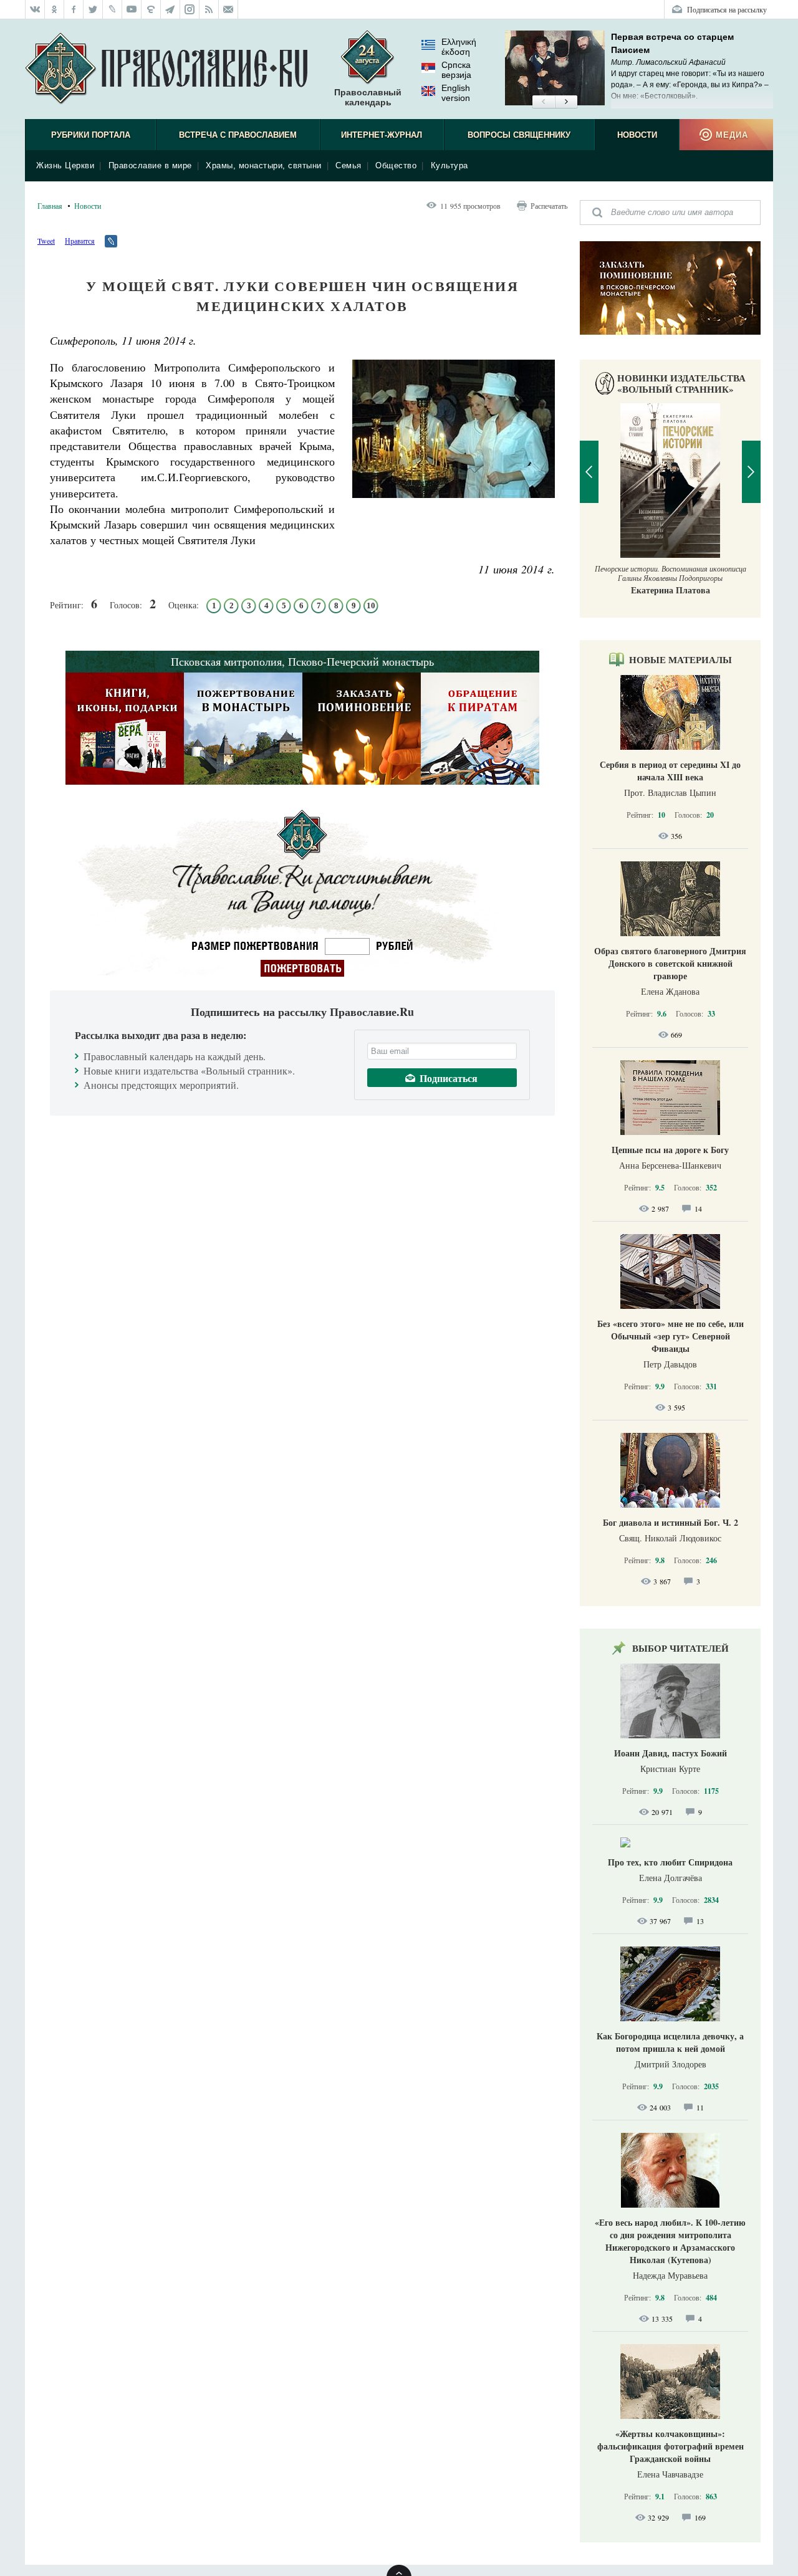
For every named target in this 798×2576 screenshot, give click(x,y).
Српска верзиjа (456, 70)
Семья (349, 165)
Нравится (80, 241)
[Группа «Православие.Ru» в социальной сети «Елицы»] (151, 9)
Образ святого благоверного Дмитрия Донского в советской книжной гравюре (670, 963)
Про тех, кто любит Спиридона (670, 1862)
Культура (449, 165)
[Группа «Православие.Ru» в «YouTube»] (132, 9)
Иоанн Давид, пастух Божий (671, 1753)
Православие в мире (150, 165)
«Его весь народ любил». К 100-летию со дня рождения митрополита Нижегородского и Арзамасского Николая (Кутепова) (670, 2241)
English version (456, 93)
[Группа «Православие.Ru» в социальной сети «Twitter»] (93, 9)
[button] (543, 102)
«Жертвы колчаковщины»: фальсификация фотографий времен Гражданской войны (671, 2446)
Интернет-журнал (382, 135)
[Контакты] (228, 9)
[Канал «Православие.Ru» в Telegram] (171, 9)
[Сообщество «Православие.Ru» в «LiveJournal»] (113, 9)
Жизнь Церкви (65, 165)
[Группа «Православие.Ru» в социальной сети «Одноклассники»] (55, 9)
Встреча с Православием (238, 135)
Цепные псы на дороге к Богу (670, 1150)
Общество (396, 165)
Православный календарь (368, 97)
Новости (637, 135)
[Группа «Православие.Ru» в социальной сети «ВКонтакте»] (35, 9)
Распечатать (549, 206)
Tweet (46, 241)
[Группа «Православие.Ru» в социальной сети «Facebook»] (74, 9)
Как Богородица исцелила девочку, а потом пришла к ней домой (670, 2042)
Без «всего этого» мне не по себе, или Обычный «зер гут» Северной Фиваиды (671, 1336)
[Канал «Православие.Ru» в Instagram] (190, 9)
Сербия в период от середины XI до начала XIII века (670, 771)
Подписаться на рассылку (727, 9)
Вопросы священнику (519, 135)
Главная (50, 206)
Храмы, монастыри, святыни (264, 165)
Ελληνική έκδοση (459, 47)
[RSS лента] (209, 9)
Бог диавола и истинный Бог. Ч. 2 (671, 1522)
